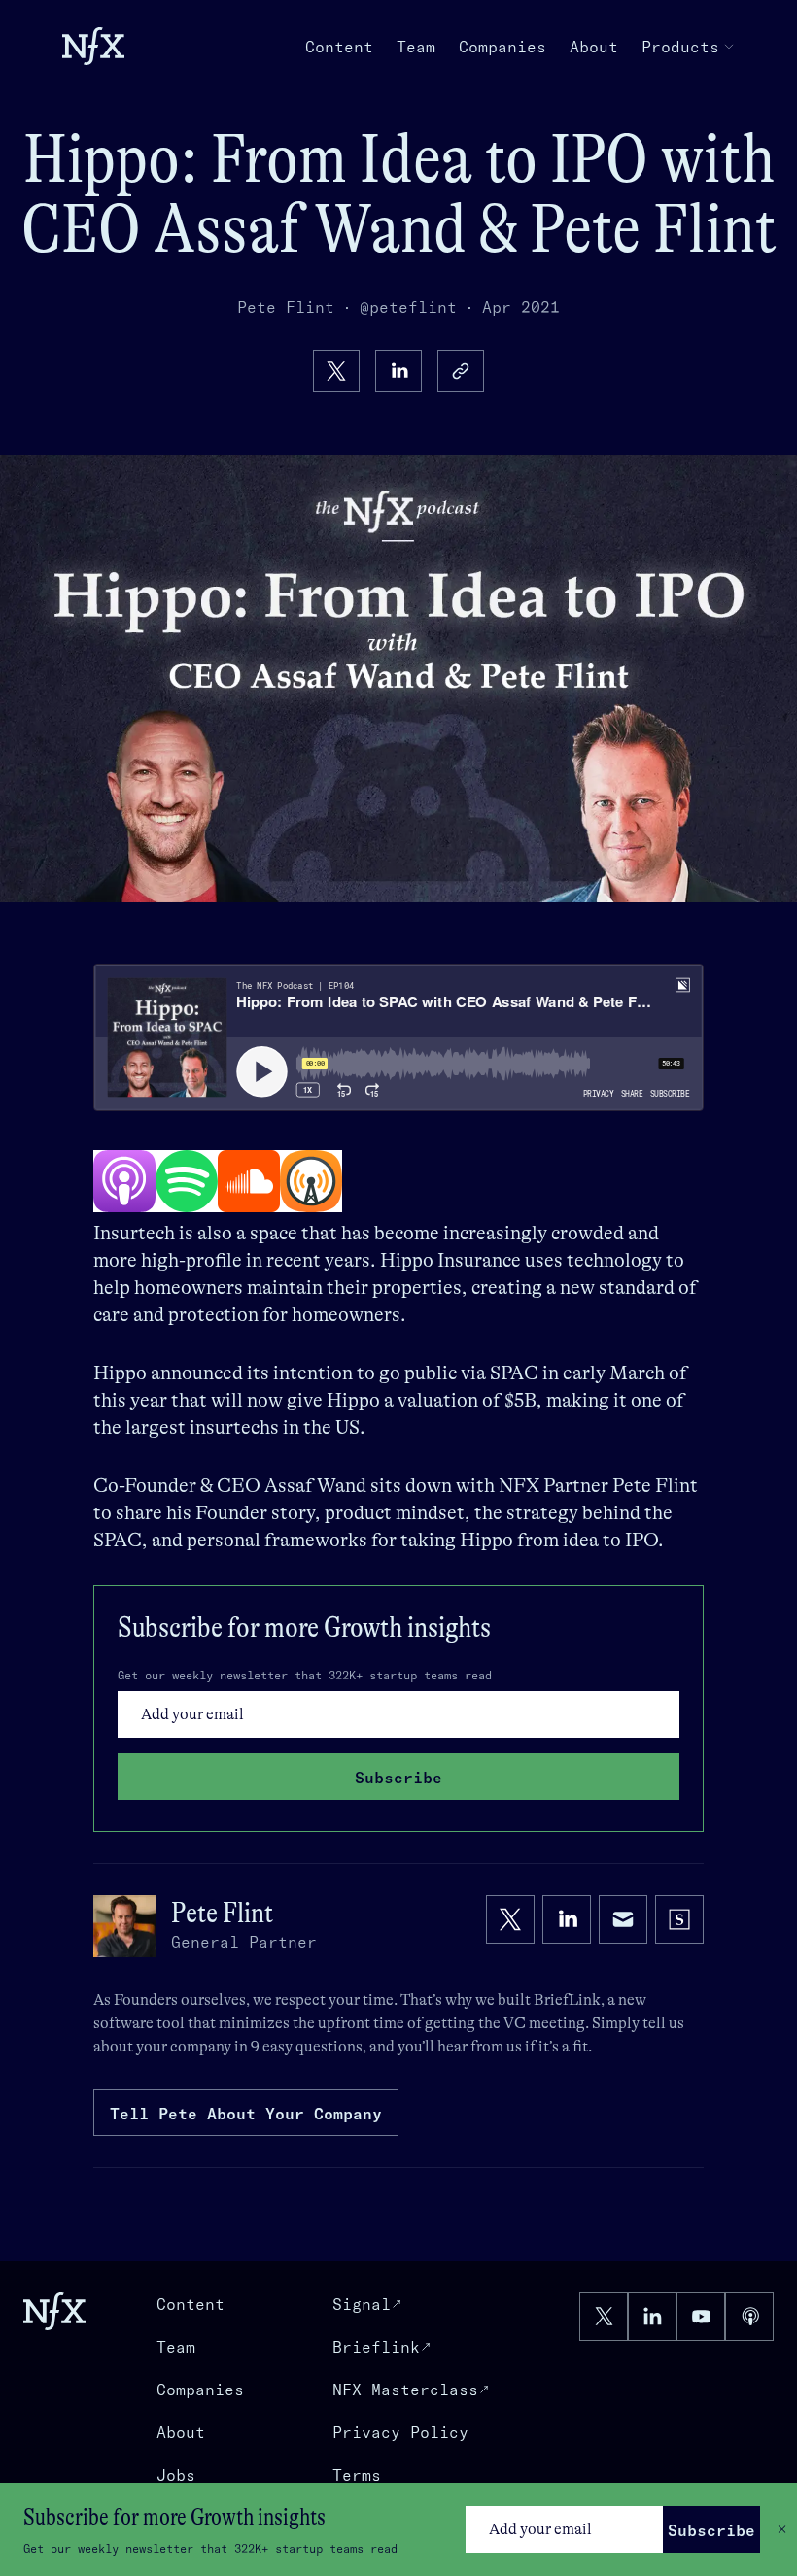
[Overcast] (311, 1181)
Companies (502, 47)
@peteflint (408, 307)
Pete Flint (286, 307)
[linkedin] (398, 371)
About (594, 47)
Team (416, 47)
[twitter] (336, 371)
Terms (357, 2475)
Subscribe (711, 2530)
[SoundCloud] (249, 1181)
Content (339, 47)
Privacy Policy (400, 2432)
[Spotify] (187, 1181)
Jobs (176, 2475)
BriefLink (567, 2000)
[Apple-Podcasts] (124, 1181)
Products (680, 47)
